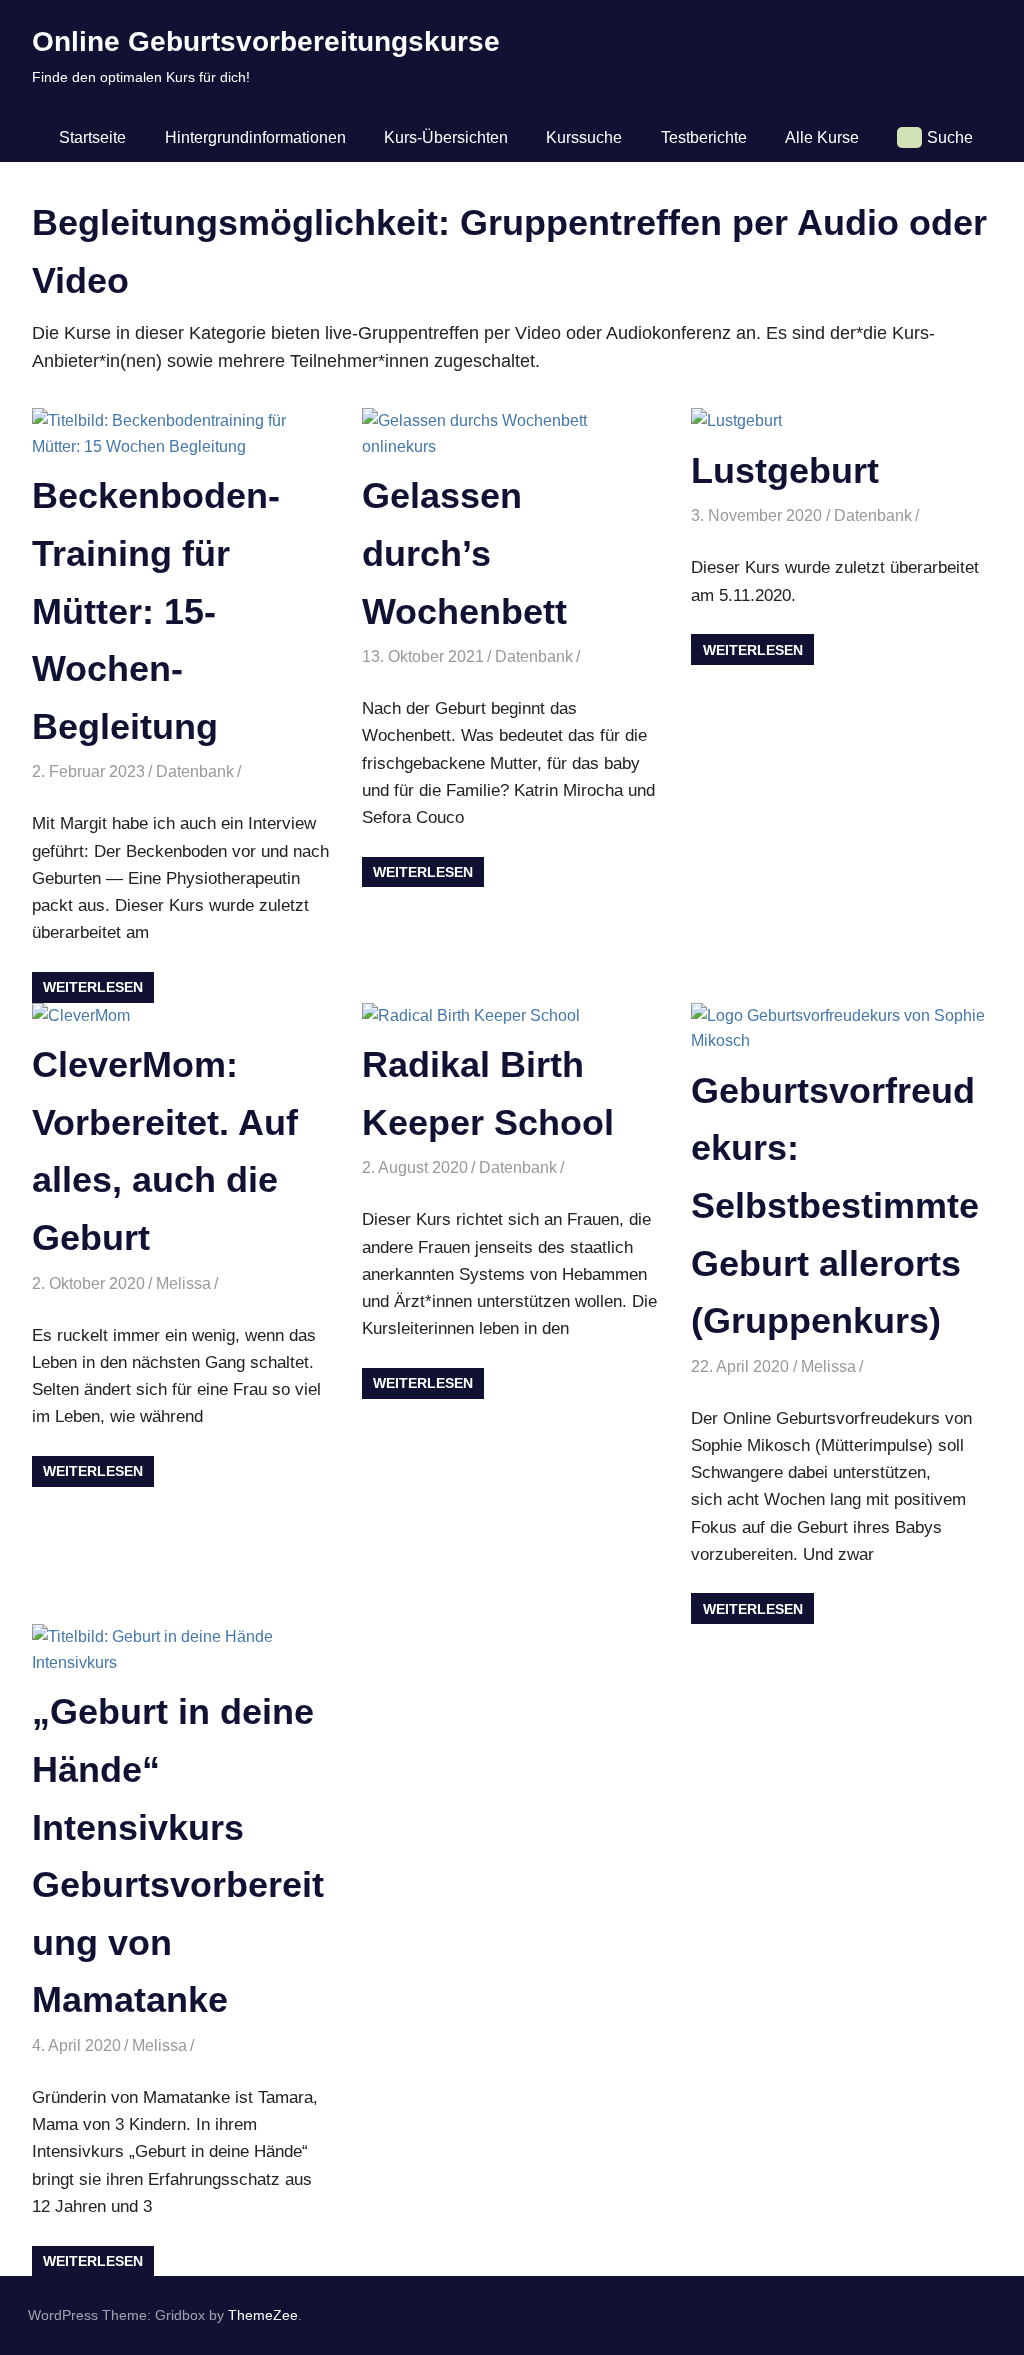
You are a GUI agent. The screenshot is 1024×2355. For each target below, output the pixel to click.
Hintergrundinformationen (255, 137)
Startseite (92, 137)
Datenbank (195, 771)
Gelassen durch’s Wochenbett (464, 553)
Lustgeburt (785, 470)
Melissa (183, 1283)
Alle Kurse (822, 137)
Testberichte (704, 137)
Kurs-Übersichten (446, 137)
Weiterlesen (93, 987)
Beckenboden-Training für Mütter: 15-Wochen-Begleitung (156, 610)
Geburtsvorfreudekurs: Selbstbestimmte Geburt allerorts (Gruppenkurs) (835, 1205)
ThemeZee (263, 2315)
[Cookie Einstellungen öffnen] (44, 2329)
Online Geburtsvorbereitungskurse (266, 41)
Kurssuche (584, 137)
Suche (950, 137)
